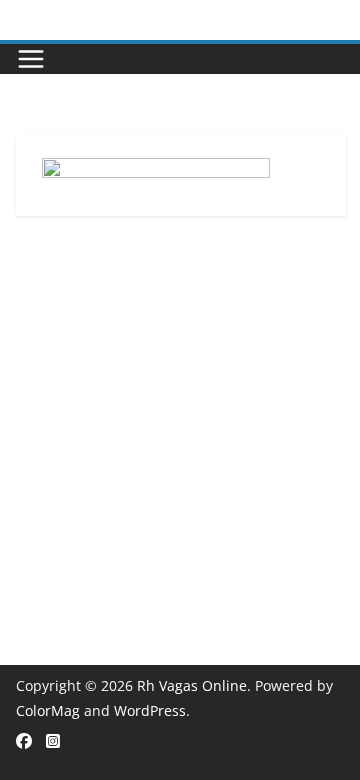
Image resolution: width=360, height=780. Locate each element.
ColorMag (48, 710)
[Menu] (31, 59)
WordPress (150, 710)
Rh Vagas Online (192, 685)
